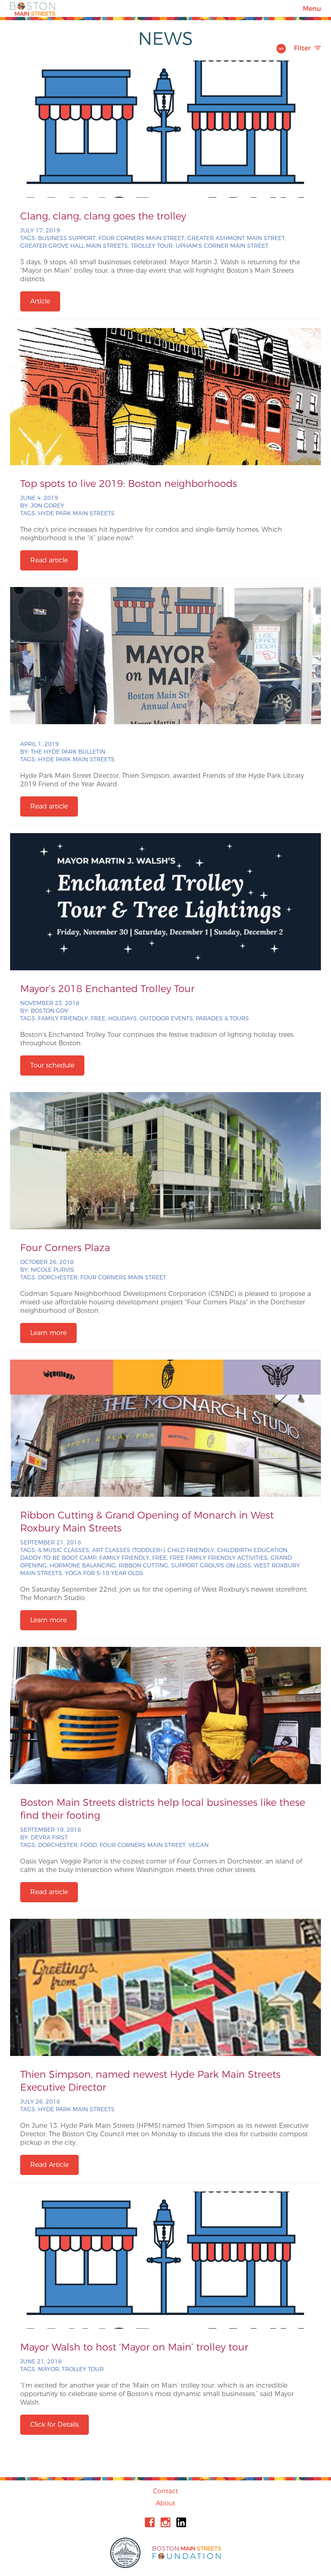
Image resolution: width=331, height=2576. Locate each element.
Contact (165, 2491)
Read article (49, 560)
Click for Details (54, 2425)
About (165, 2503)
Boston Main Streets (33, 8)
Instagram (165, 2522)
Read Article (49, 2165)
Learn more (48, 1333)
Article (40, 301)
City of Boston (126, 2553)
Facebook (150, 2522)
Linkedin (181, 2522)
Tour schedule (52, 1065)
